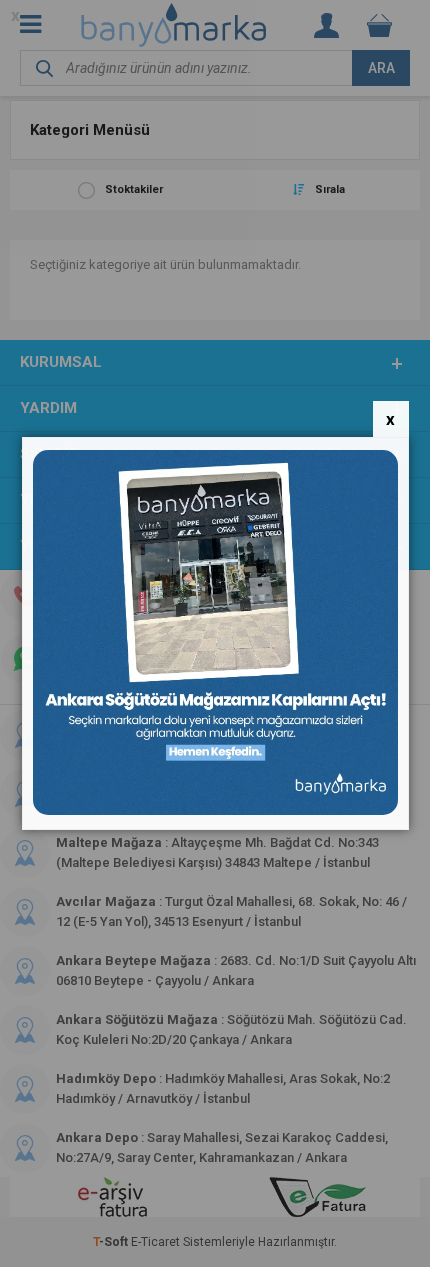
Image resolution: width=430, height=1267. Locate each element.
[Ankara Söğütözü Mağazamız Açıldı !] (215, 810)
